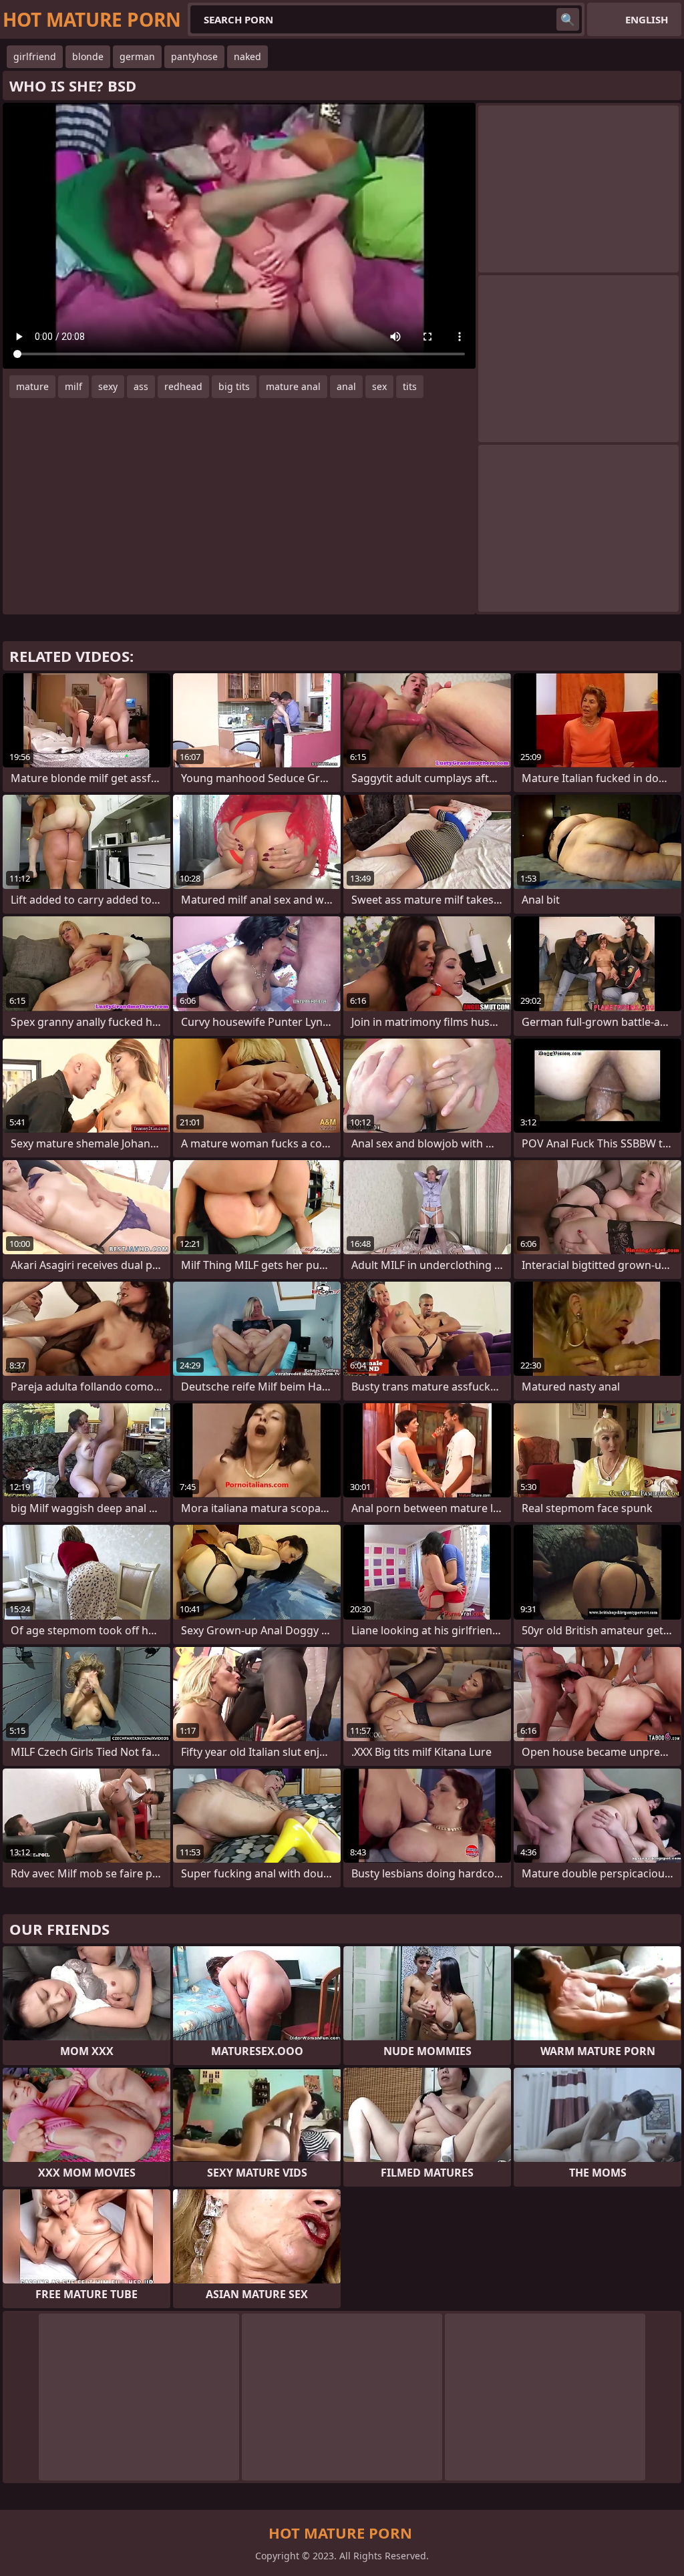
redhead (183, 386)
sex (379, 386)
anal (346, 386)
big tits (234, 386)
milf (73, 386)
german (137, 56)
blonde (88, 56)
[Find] (568, 19)
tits (410, 386)
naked (247, 56)
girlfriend (35, 56)
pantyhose (194, 56)
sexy (108, 386)
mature (32, 386)
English (647, 19)
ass (141, 386)
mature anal (293, 386)
